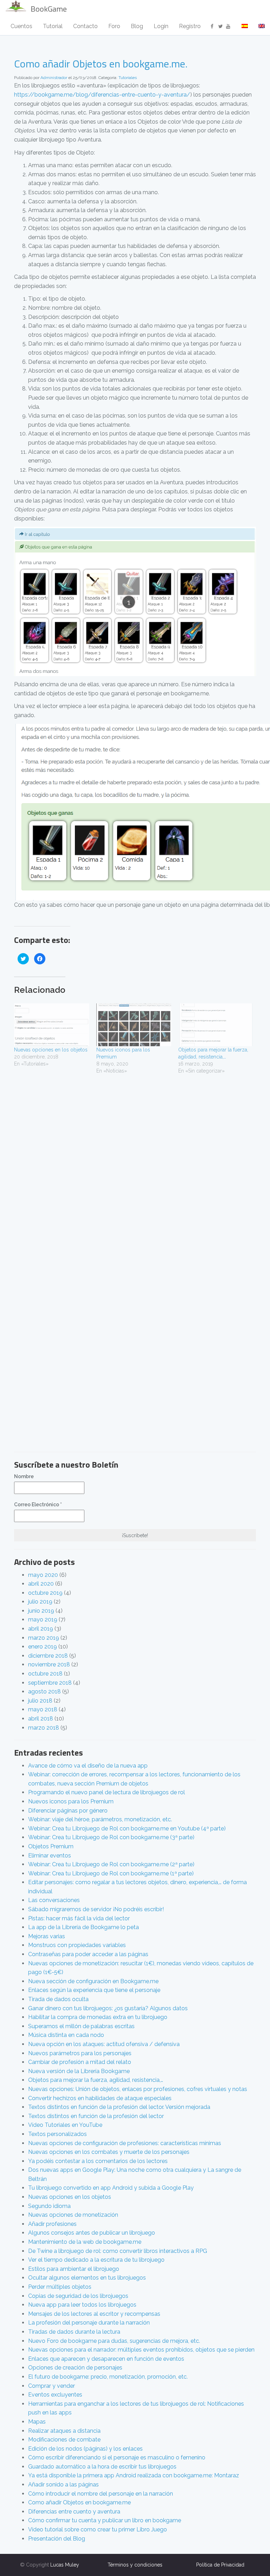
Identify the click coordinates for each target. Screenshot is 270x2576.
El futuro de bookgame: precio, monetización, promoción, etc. (108, 2377)
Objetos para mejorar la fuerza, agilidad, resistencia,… (96, 2080)
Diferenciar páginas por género (68, 1811)
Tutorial (53, 26)
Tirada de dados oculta (58, 1999)
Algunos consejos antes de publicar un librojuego (92, 2233)
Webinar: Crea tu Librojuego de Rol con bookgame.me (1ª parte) (111, 1873)
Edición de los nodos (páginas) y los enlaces (85, 2449)
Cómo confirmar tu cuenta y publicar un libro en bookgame (105, 2520)
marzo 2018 (44, 1728)
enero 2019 (43, 1647)
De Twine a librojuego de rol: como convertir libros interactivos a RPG (118, 2251)
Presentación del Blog (57, 2539)
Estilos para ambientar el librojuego (74, 2269)
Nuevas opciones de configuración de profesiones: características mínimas (125, 2143)
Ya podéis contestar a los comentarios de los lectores (98, 2161)
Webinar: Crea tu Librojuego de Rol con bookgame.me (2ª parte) (111, 1864)
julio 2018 (40, 1701)
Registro (190, 26)
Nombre (24, 1476)
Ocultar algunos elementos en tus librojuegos (87, 2278)
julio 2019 (40, 1602)
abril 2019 (41, 1629)
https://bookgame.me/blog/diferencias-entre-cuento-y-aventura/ (102, 95)
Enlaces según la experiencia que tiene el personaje (94, 1990)
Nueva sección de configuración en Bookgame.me (93, 1981)
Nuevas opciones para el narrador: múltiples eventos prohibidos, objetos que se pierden (141, 2350)
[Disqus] (135, 1172)
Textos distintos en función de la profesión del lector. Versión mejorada (119, 2107)
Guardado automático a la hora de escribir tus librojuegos (102, 2467)
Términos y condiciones (135, 2565)
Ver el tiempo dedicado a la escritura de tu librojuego (96, 2260)
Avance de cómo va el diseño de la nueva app (88, 1766)
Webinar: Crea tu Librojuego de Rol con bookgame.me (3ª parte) (111, 1837)
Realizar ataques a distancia (64, 2431)
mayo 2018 (43, 1709)
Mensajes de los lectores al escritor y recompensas (94, 2314)
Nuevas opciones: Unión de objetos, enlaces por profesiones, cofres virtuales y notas (138, 2089)
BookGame (49, 9)
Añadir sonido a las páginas (63, 2485)
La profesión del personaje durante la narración (89, 2323)
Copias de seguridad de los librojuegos (78, 2296)
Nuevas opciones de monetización (73, 2215)
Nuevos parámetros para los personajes (80, 2053)
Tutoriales (128, 78)
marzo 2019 (44, 1638)
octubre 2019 (45, 1593)
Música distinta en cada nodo (66, 2035)
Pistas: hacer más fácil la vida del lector (79, 1918)
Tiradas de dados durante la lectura (74, 2332)
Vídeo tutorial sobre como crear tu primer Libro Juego (98, 2529)
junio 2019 (41, 1611)
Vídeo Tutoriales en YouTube (65, 2125)
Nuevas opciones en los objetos (51, 1050)
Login (161, 26)
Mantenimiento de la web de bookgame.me (85, 2242)
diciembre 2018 (48, 1656)
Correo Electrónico (38, 1505)
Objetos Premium (51, 1846)
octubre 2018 (45, 1674)
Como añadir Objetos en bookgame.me (79, 2502)
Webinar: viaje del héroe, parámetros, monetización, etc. (100, 1819)
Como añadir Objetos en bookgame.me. (101, 64)
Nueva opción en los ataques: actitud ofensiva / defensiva (104, 2044)
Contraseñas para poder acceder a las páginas (88, 1954)
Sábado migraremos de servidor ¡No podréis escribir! (96, 1909)
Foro (114, 26)
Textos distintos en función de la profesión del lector (96, 2116)
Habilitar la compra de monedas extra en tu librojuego (98, 2017)
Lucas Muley (65, 2565)
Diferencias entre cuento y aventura (74, 2512)
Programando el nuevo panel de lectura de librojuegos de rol (107, 1792)
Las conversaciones (54, 1900)
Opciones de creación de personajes (75, 2368)
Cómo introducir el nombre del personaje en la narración (101, 2494)
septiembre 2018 (50, 1683)
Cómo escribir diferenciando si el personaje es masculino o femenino (117, 2457)
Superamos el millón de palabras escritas (81, 2026)
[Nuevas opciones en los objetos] (52, 1025)
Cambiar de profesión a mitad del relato (80, 2062)
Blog (137, 26)
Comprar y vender (52, 2386)
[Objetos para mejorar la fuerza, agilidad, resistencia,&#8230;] (216, 1025)
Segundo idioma (49, 2206)
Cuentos (21, 26)
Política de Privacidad (220, 2565)
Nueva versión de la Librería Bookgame (79, 2071)
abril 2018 (41, 1719)
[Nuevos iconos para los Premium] (134, 1025)
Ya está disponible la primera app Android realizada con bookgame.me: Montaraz (134, 2475)
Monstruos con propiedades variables (77, 1945)
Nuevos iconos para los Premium (71, 1801)
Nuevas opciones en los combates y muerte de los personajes (109, 2152)
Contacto (85, 26)
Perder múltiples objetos (60, 2287)
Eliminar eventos (50, 1856)
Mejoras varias (47, 1936)
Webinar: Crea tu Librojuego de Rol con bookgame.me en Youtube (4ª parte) (127, 1828)
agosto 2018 (44, 1692)
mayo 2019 (43, 1620)
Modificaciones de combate (64, 2440)
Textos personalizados (57, 2134)
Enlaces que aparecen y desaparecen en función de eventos (106, 2359)
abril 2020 (41, 1584)
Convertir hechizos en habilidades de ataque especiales (100, 2098)
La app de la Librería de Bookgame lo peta (83, 1927)
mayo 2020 (43, 1575)
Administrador (54, 78)
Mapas (37, 2422)
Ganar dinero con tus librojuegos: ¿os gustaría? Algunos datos (108, 2008)
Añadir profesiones (52, 2224)
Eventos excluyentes (55, 2395)
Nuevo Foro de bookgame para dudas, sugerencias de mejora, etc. (114, 2341)
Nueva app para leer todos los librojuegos (82, 2305)
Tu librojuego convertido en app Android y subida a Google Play (111, 2188)
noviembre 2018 (49, 1664)
